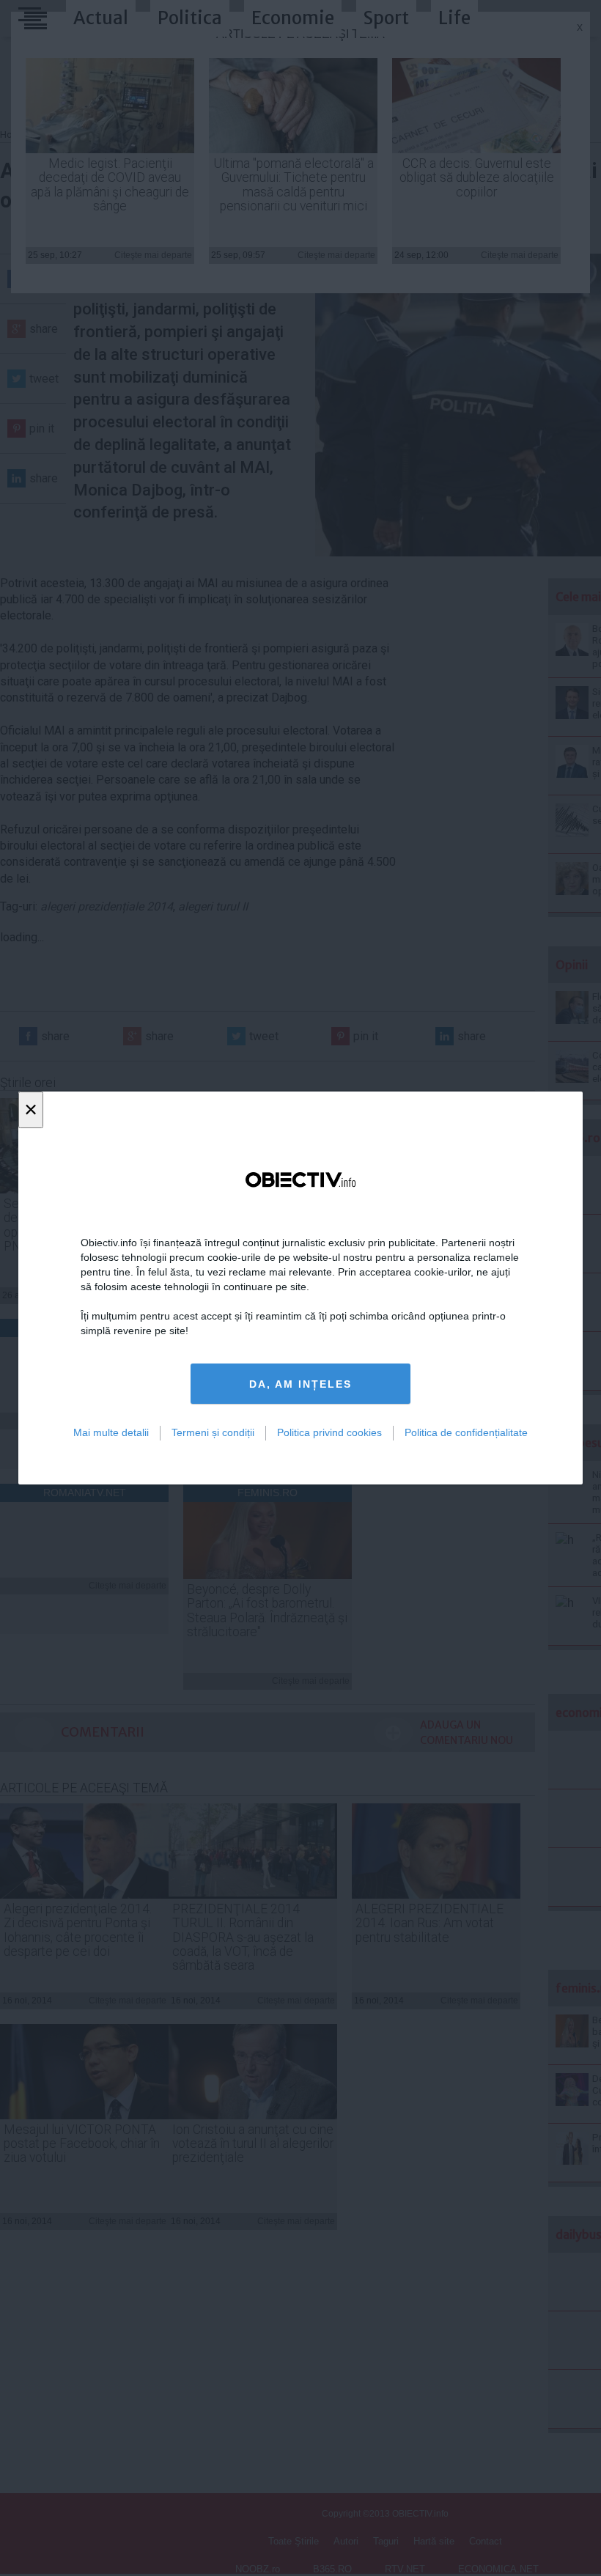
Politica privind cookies (329, 1432)
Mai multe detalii (111, 1432)
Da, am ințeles (300, 1384)
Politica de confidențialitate (466, 1432)
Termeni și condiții (213, 1432)
